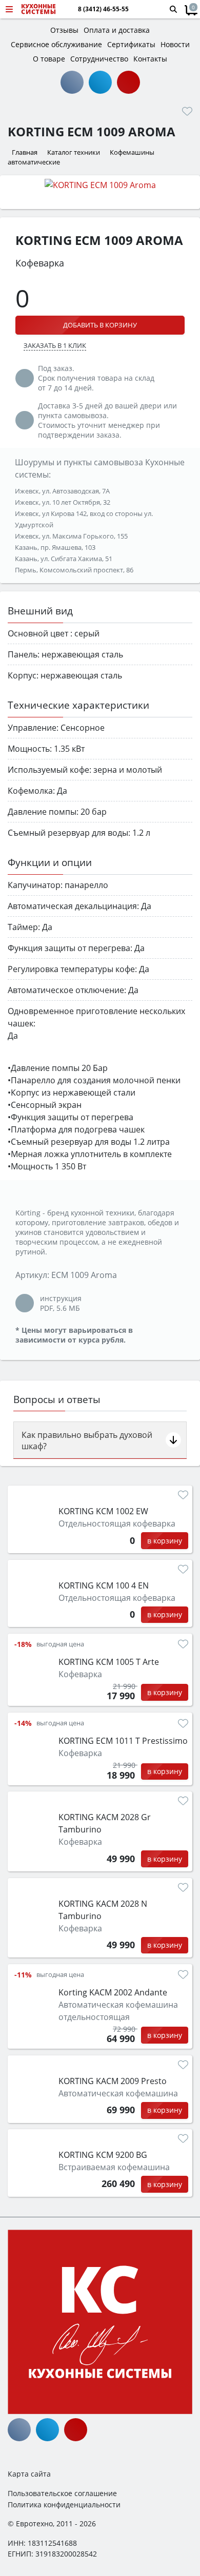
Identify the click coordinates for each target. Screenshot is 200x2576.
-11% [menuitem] (23, 1975)
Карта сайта (29, 2474)
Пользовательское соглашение (62, 2493)
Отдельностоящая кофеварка (117, 1523)
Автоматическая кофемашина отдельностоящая (118, 2011)
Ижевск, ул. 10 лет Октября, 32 (63, 502)
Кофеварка (80, 1674)
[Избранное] (187, 111)
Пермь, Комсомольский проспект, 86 (74, 570)
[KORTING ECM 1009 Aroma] (100, 184)
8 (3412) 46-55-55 (103, 9)
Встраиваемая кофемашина (114, 2167)
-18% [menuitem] (23, 1644)
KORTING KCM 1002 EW (103, 1511)
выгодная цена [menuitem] (60, 1644)
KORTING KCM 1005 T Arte (109, 1662)
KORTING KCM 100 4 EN (104, 1585)
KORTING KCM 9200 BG (103, 2155)
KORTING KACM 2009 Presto (113, 2081)
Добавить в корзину (100, 325)
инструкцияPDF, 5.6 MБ (61, 1303)
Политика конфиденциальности (64, 2505)
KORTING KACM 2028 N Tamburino (103, 1910)
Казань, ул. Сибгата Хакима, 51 (64, 559)
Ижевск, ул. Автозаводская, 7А (62, 491)
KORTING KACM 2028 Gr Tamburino (105, 1823)
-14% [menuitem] (23, 1723)
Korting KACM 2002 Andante (113, 1992)
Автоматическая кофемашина (118, 2093)
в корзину (165, 1541)
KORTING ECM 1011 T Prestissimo (123, 1741)
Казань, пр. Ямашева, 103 (55, 547)
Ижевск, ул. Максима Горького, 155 (71, 536)
